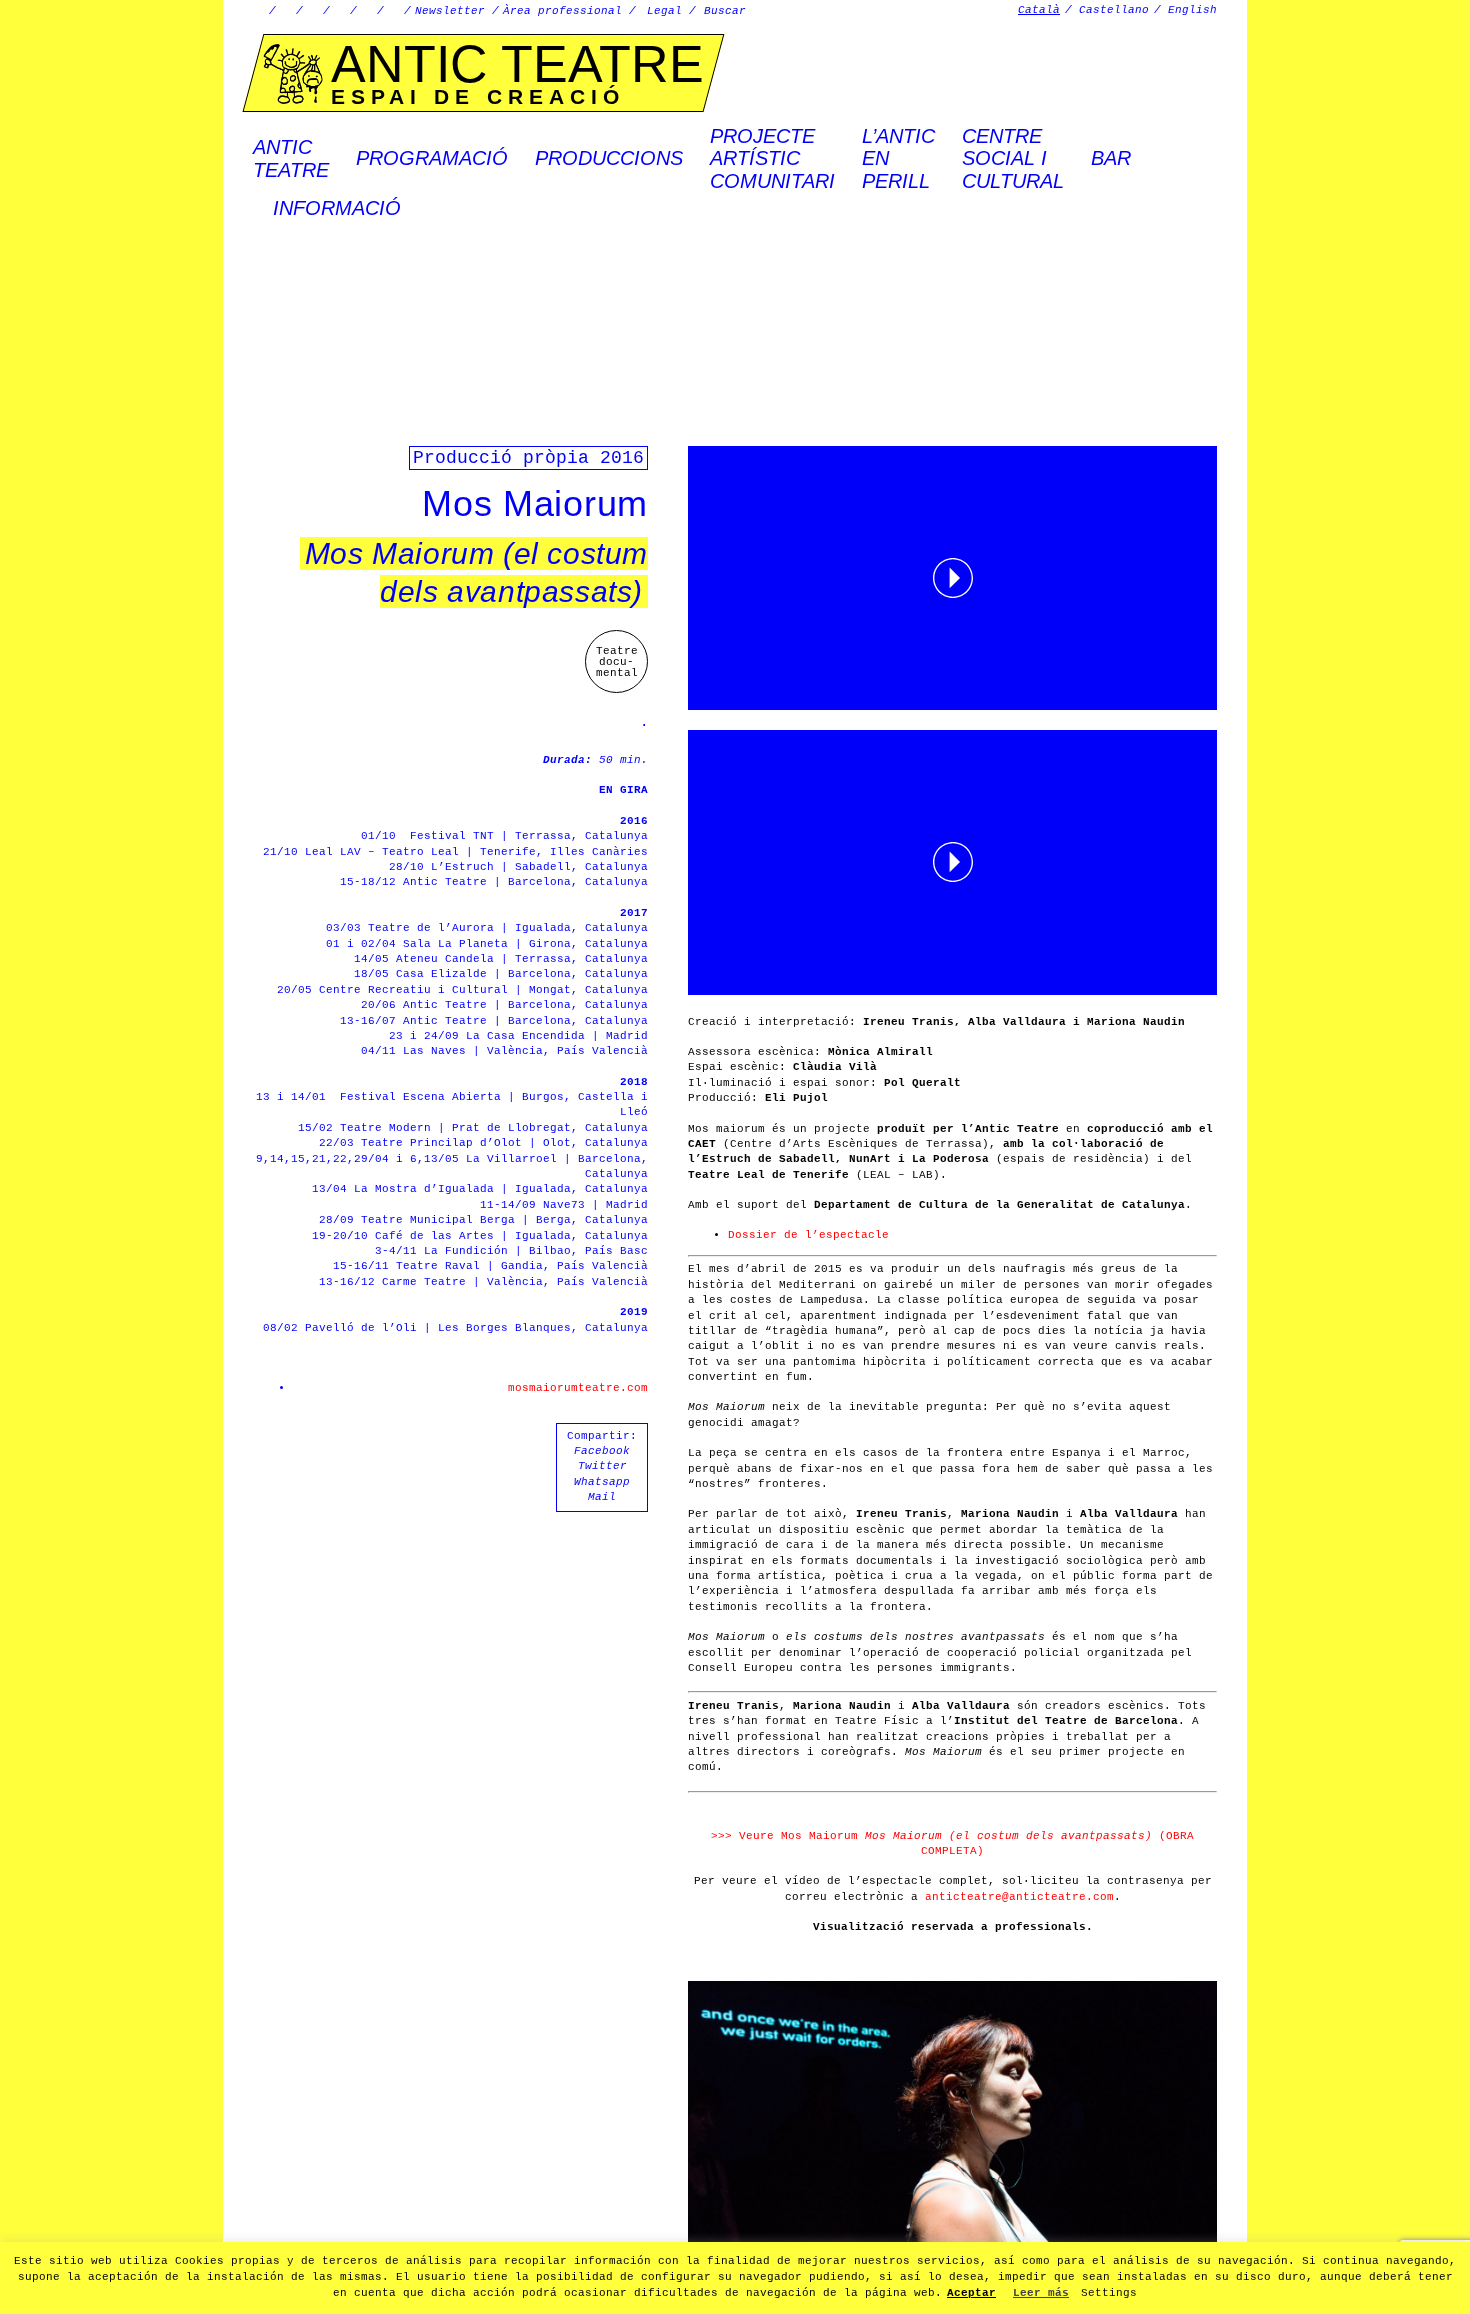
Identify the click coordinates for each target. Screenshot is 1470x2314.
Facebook (602, 1451)
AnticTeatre (291, 158)
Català (1039, 10)
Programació (432, 158)
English (1192, 10)
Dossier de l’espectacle (808, 1235)
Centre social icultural (1013, 158)
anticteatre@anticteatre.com (1019, 1897)
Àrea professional (562, 11)
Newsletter (450, 11)
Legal (664, 11)
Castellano (1114, 10)
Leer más (1041, 2293)
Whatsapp (602, 1482)
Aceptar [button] (971, 2293)
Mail (602, 1497)
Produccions (609, 158)
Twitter (602, 1466)
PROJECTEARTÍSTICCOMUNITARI (772, 158)
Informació (337, 208)
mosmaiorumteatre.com (578, 1388)
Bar (1111, 158)
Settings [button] (1109, 2293)
